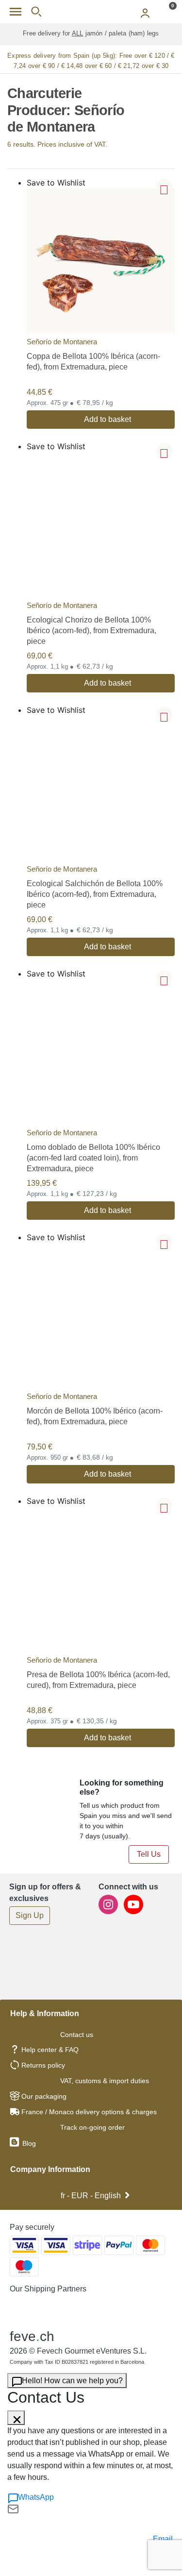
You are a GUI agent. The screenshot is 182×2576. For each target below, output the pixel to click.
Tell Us (149, 1854)
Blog (28, 2143)
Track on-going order (92, 2127)
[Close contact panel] (16, 2418)
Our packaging (44, 2096)
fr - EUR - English (91, 2196)
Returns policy (43, 2065)
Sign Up (30, 1915)
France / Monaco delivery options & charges (89, 2112)
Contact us (77, 2035)
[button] (165, 187)
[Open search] (36, 12)
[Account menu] (145, 12)
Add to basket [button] (108, 419)
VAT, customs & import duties (105, 2081)
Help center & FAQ (50, 2050)
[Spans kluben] (91, 12)
